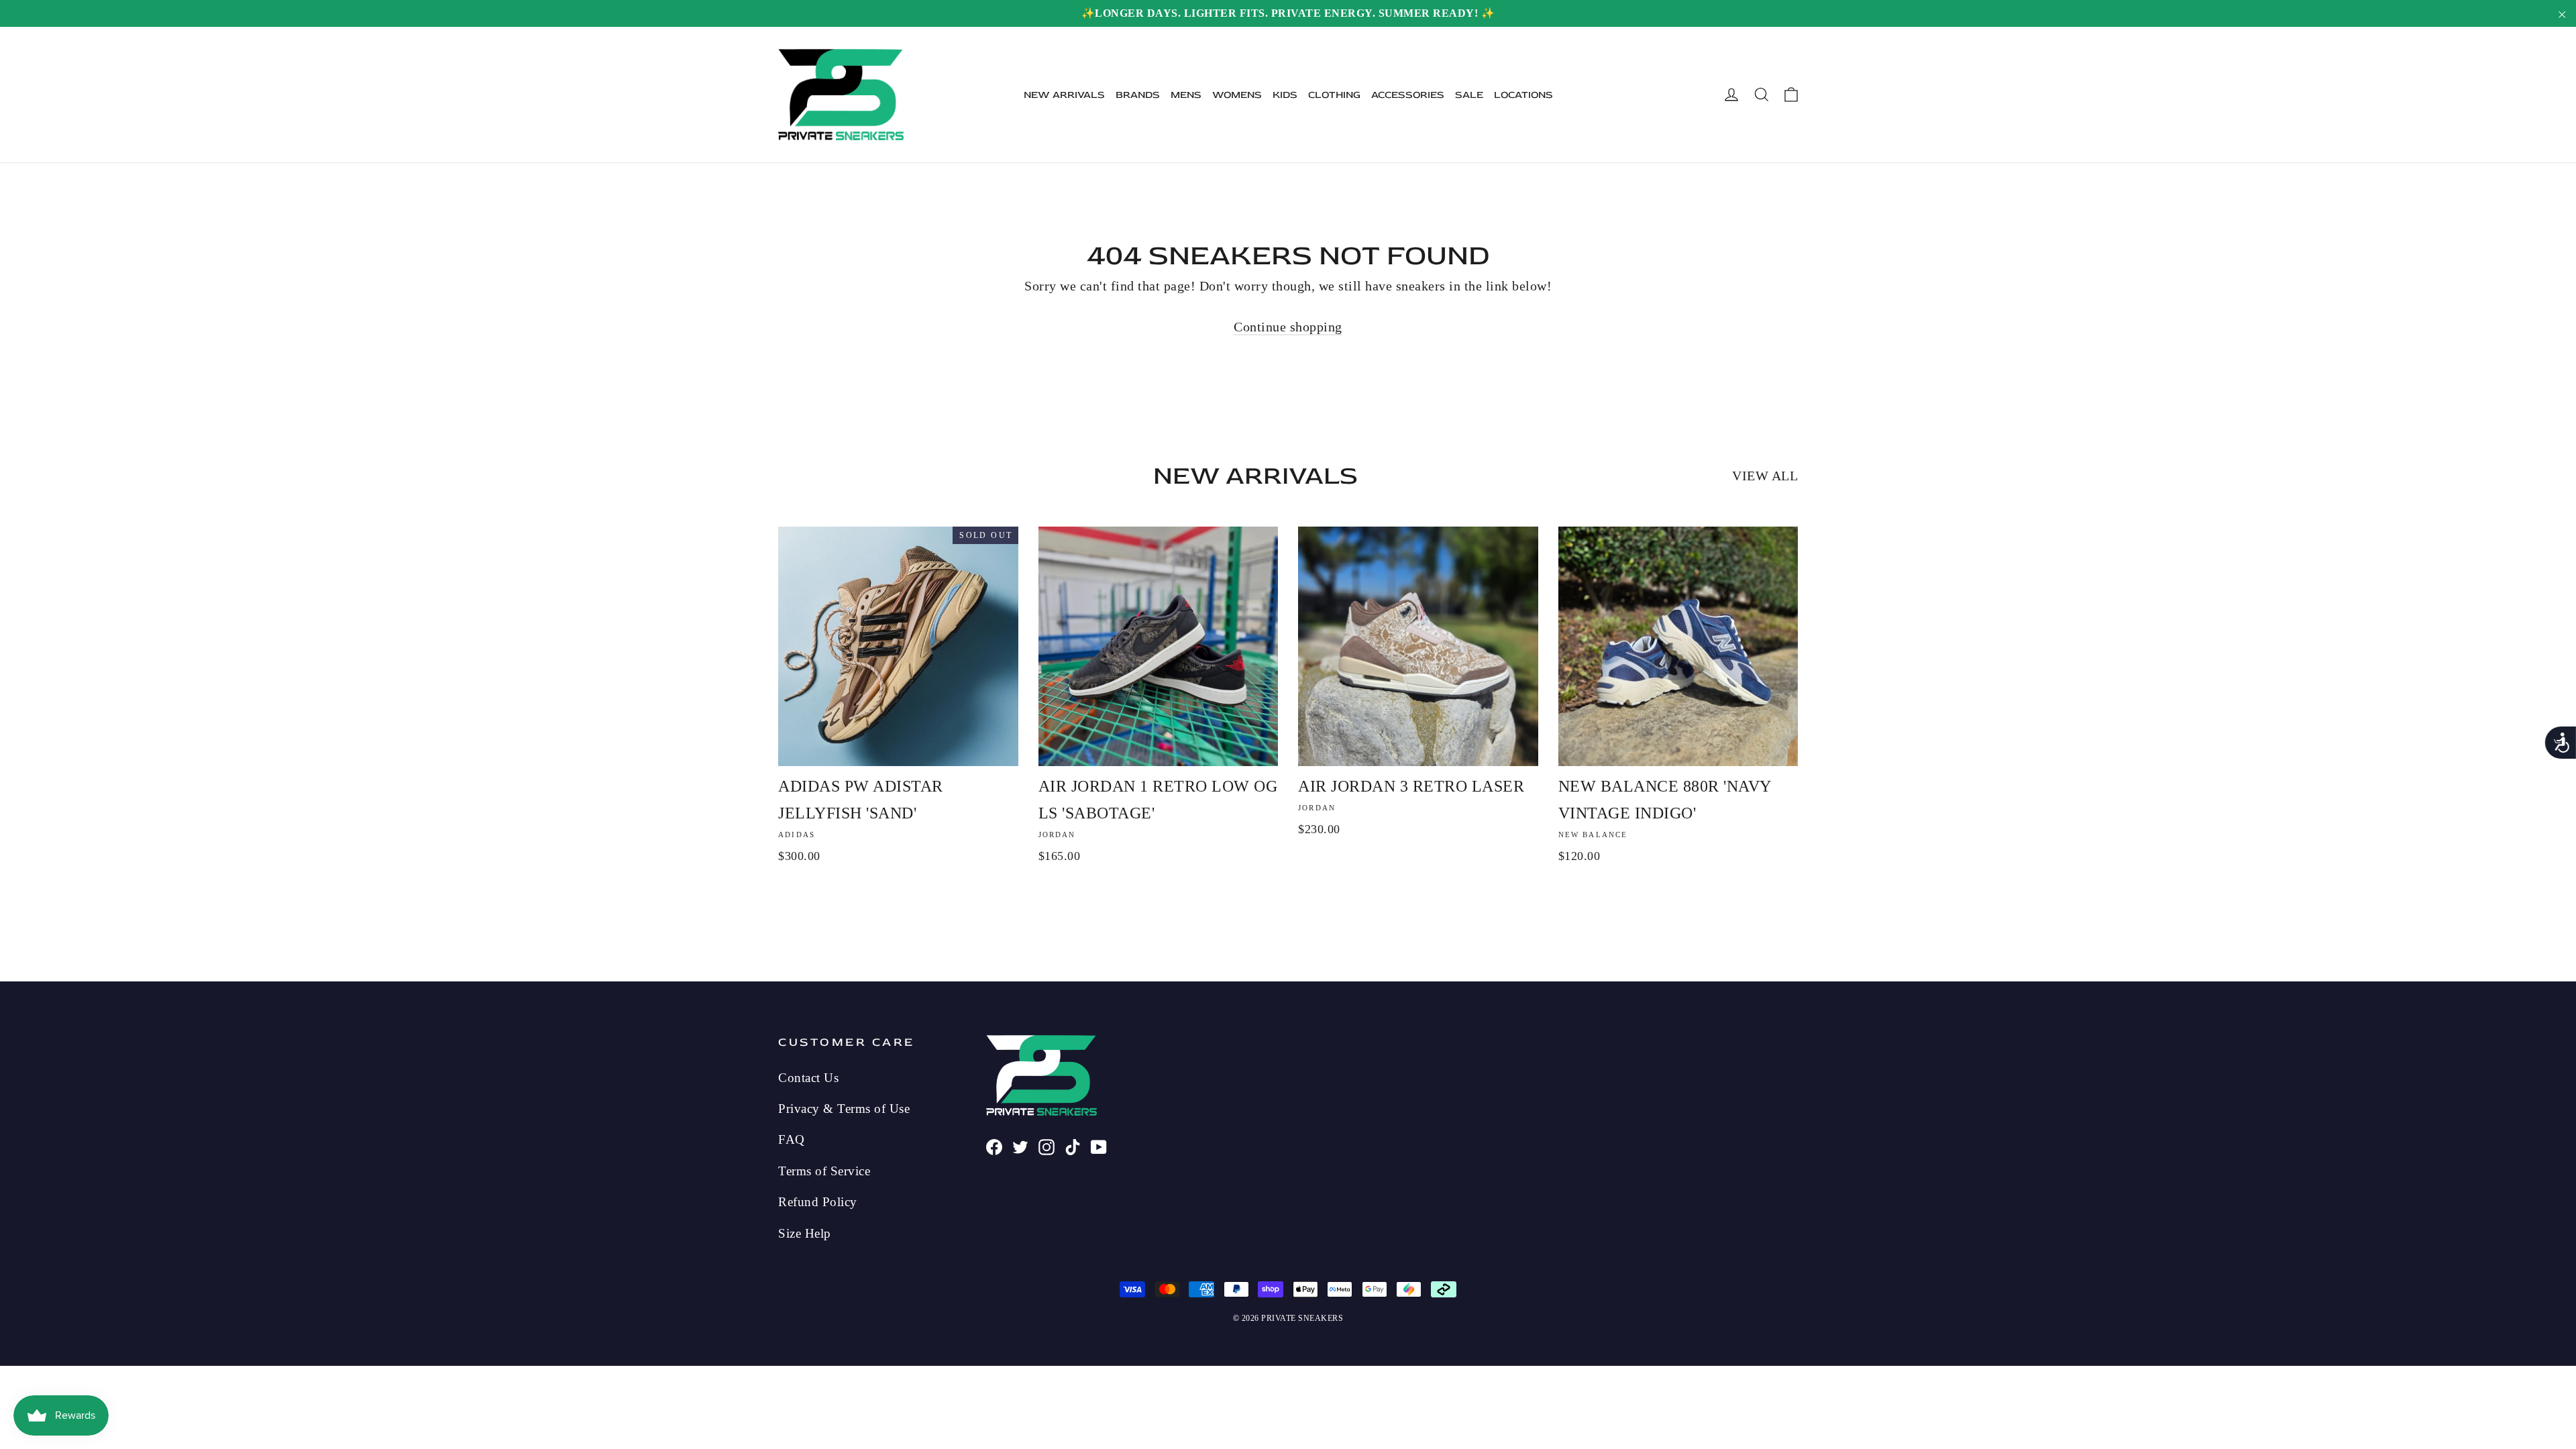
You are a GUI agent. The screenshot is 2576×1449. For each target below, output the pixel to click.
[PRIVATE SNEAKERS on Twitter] (1020, 1145)
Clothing (1334, 95)
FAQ (792, 1139)
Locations (1523, 95)
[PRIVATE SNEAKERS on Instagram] (1046, 1145)
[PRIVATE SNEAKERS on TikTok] (1073, 1145)
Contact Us (808, 1078)
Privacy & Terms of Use (844, 1109)
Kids (1285, 95)
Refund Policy (818, 1202)
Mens (1186, 95)
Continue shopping (1288, 327)
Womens (1237, 95)
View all (1765, 476)
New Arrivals (1064, 95)
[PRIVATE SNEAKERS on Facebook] (994, 1145)
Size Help (805, 1233)
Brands (1138, 95)
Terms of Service (824, 1171)
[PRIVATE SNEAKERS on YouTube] (1099, 1145)
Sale (1469, 95)
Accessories (1408, 95)
